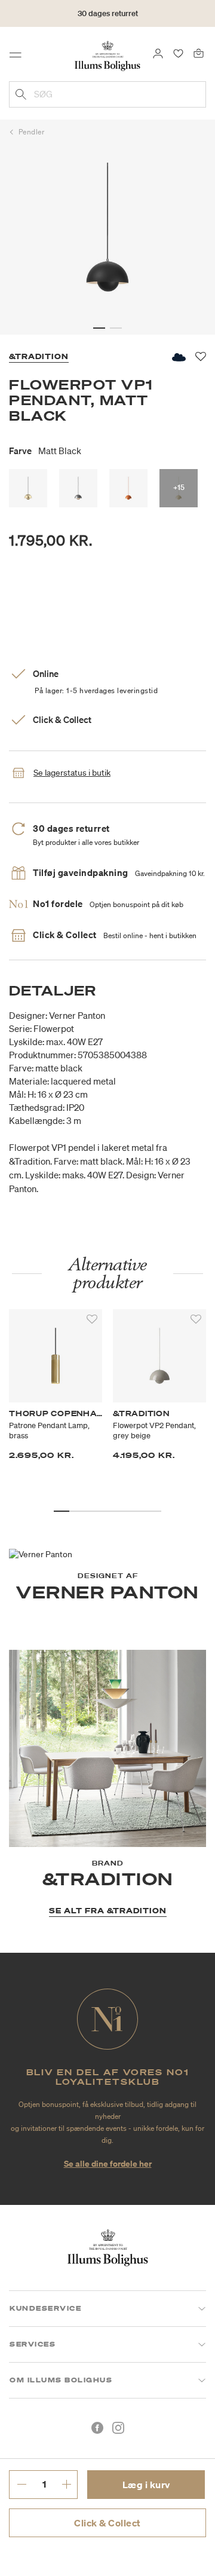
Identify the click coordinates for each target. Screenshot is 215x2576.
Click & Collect (107, 2523)
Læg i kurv (146, 2485)
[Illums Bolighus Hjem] (107, 55)
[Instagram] (118, 2428)
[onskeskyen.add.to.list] (178, 357)
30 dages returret (108, 13)
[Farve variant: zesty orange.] (128, 488)
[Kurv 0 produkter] (199, 53)
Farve (45, 451)
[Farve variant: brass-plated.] (28, 488)
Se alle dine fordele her (108, 2163)
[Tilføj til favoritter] (92, 1319)
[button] (99, 328)
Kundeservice (45, 2308)
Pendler (32, 132)
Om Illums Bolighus (61, 2380)
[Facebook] (97, 2428)
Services (33, 2344)
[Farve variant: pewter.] (78, 488)
